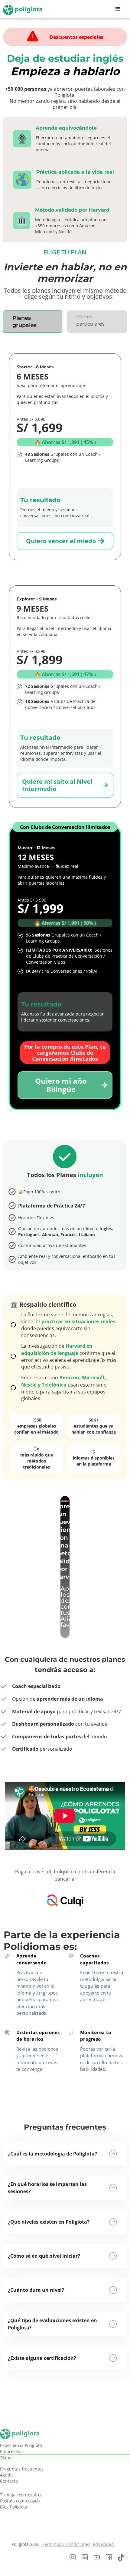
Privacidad (103, 2544)
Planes (7, 2458)
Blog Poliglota (14, 2507)
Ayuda (6, 2475)
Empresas (10, 2451)
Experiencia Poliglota (21, 2445)
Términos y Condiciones (66, 2544)
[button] (118, 9)
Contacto (9, 2481)
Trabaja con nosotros (21, 2495)
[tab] (33, 322)
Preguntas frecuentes (22, 2469)
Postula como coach (20, 2501)
